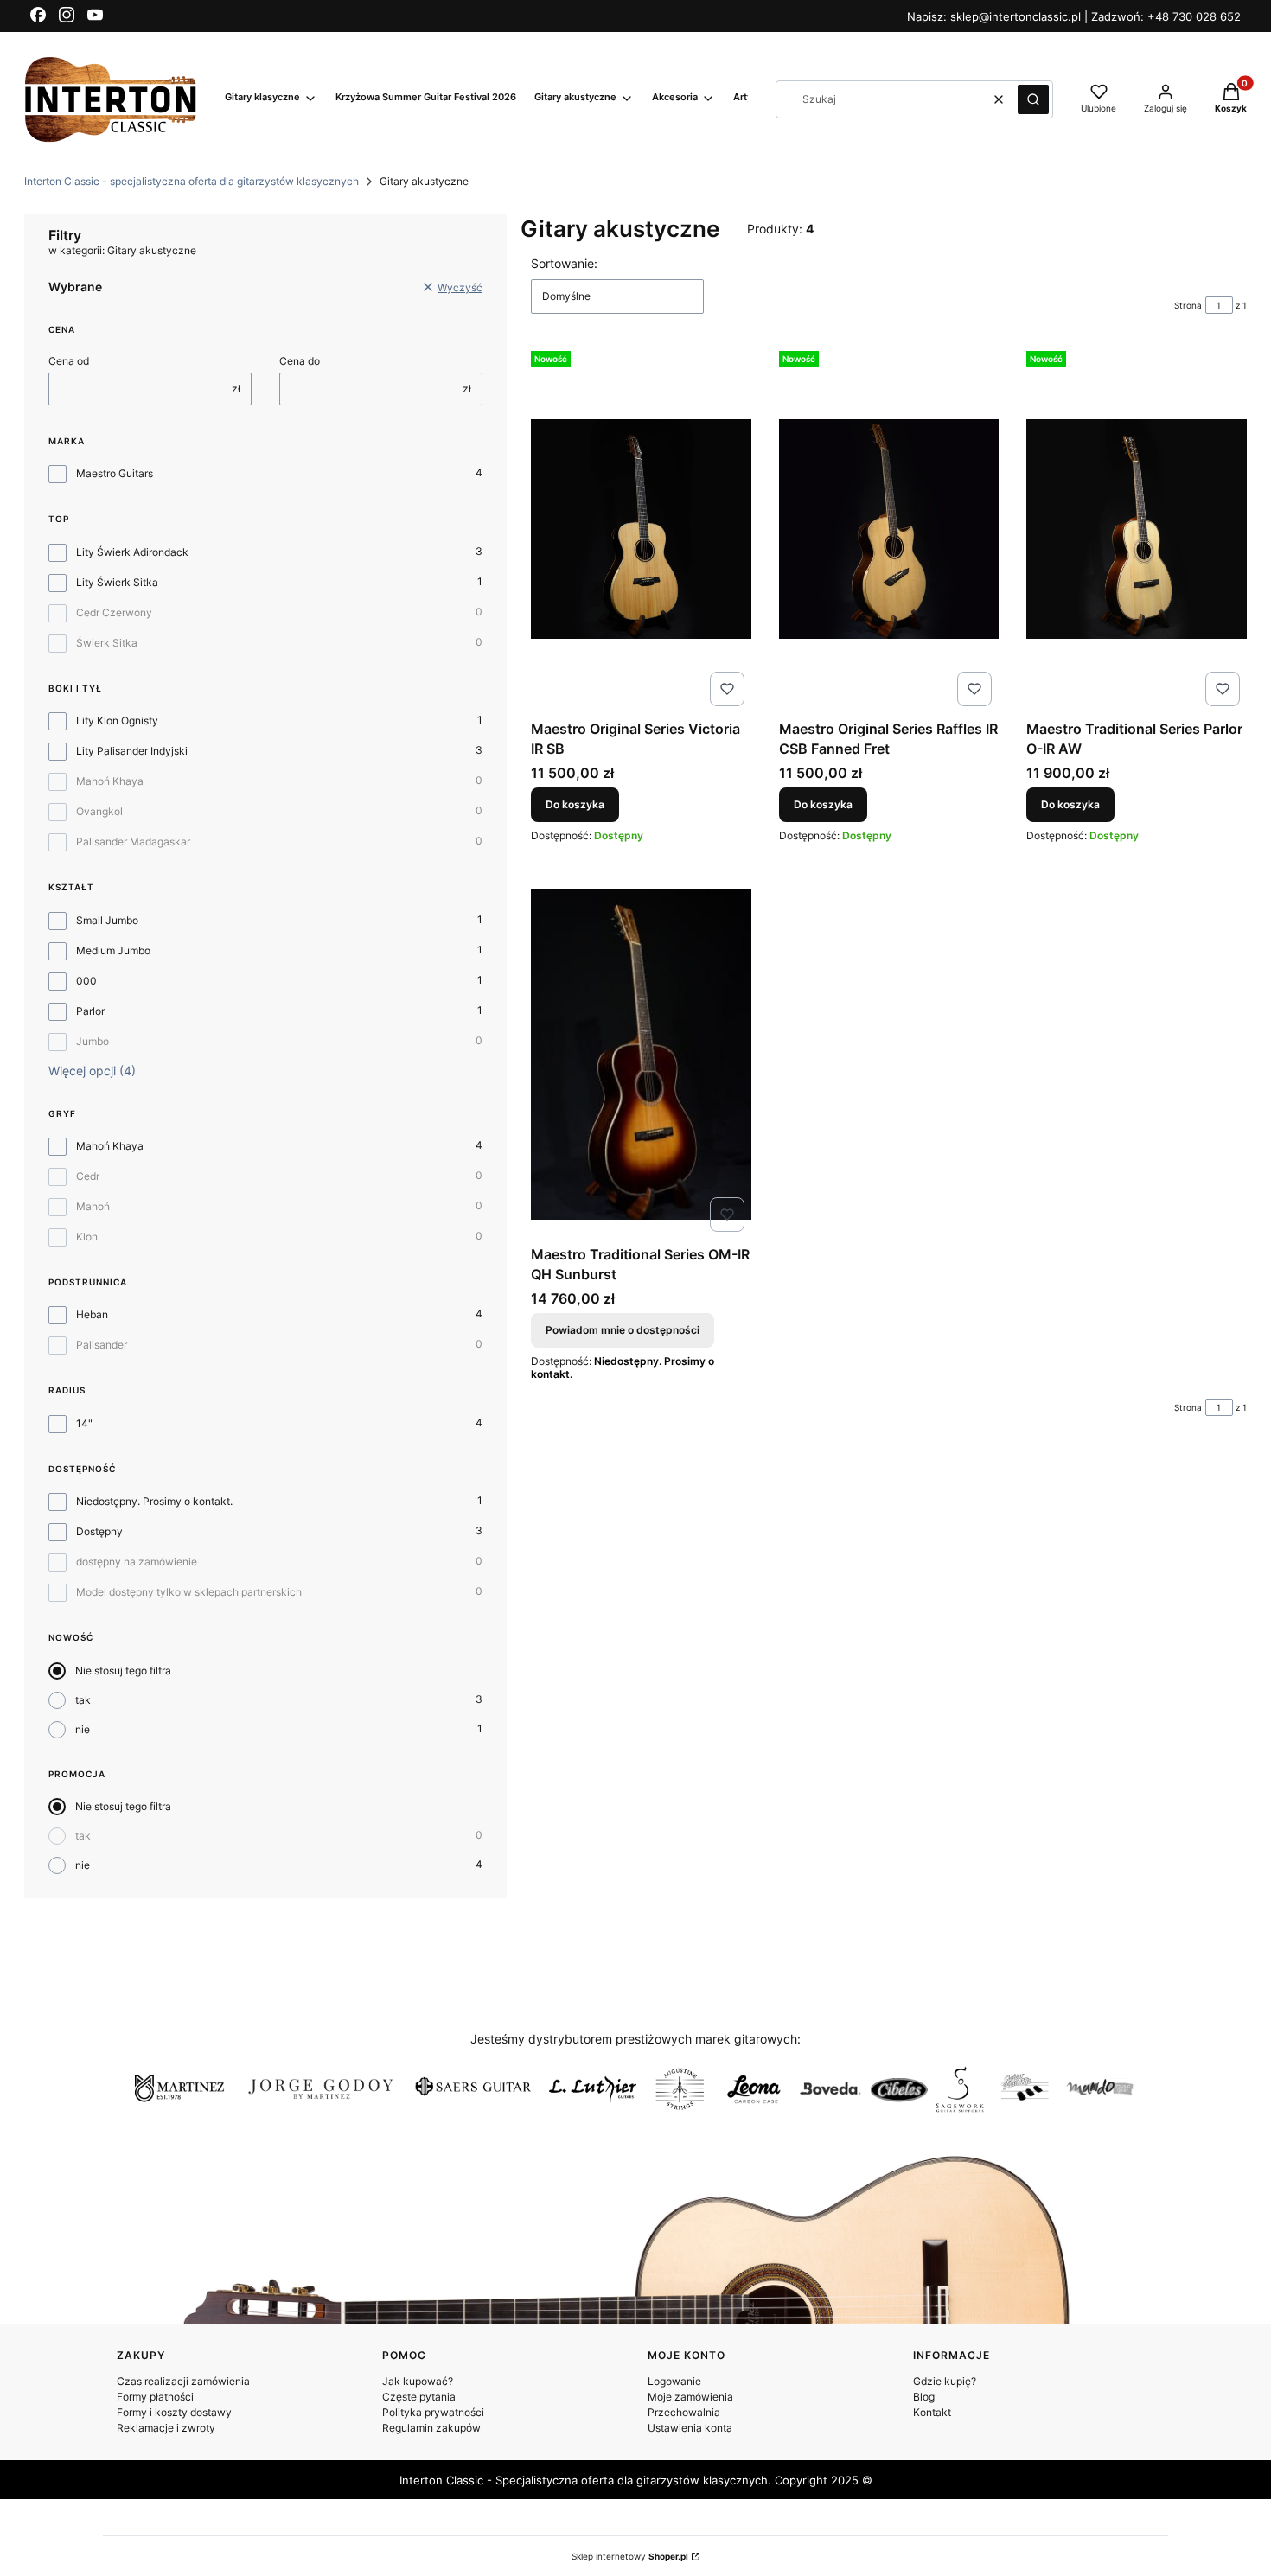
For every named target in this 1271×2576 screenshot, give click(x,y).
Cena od (69, 361)
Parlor (90, 1011)
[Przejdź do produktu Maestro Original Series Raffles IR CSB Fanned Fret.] (889, 529)
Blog (924, 2397)
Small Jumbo (107, 920)
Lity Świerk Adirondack (132, 552)
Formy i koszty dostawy (174, 2412)
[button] (1033, 99)
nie (83, 1729)
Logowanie (674, 2381)
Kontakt (932, 2412)
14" (84, 1423)
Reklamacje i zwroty (166, 2428)
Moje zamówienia (690, 2397)
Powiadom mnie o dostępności (623, 1330)
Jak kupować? (418, 2381)
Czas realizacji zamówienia (183, 2381)
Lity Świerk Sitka (117, 582)
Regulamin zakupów (431, 2428)
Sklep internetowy (630, 2556)
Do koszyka (575, 804)
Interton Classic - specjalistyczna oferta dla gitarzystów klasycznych (192, 181)
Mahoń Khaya (110, 781)
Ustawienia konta (690, 2428)
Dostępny (99, 1531)
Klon (87, 1237)
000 (86, 981)
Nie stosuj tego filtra (123, 1671)
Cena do (300, 361)
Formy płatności (155, 2397)
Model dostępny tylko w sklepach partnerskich (189, 1592)
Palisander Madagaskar (133, 842)
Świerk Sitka (107, 643)
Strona (1188, 305)
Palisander (102, 1345)
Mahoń (93, 1206)
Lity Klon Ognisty (117, 721)
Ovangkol (99, 811)
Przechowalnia (684, 2412)
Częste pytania (419, 2397)
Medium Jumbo (113, 950)
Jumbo (93, 1041)
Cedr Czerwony (114, 612)
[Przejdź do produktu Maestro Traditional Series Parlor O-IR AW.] (1137, 529)
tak (83, 1700)
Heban (92, 1314)
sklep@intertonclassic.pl (1017, 16)
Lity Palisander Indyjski (132, 751)
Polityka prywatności (433, 2412)
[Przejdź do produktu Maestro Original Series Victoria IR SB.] (641, 529)
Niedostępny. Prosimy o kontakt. (154, 1501)
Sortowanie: (564, 263)
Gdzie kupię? (945, 2381)
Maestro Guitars (115, 473)
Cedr (88, 1176)
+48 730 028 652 (1194, 16)
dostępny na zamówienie (137, 1562)
